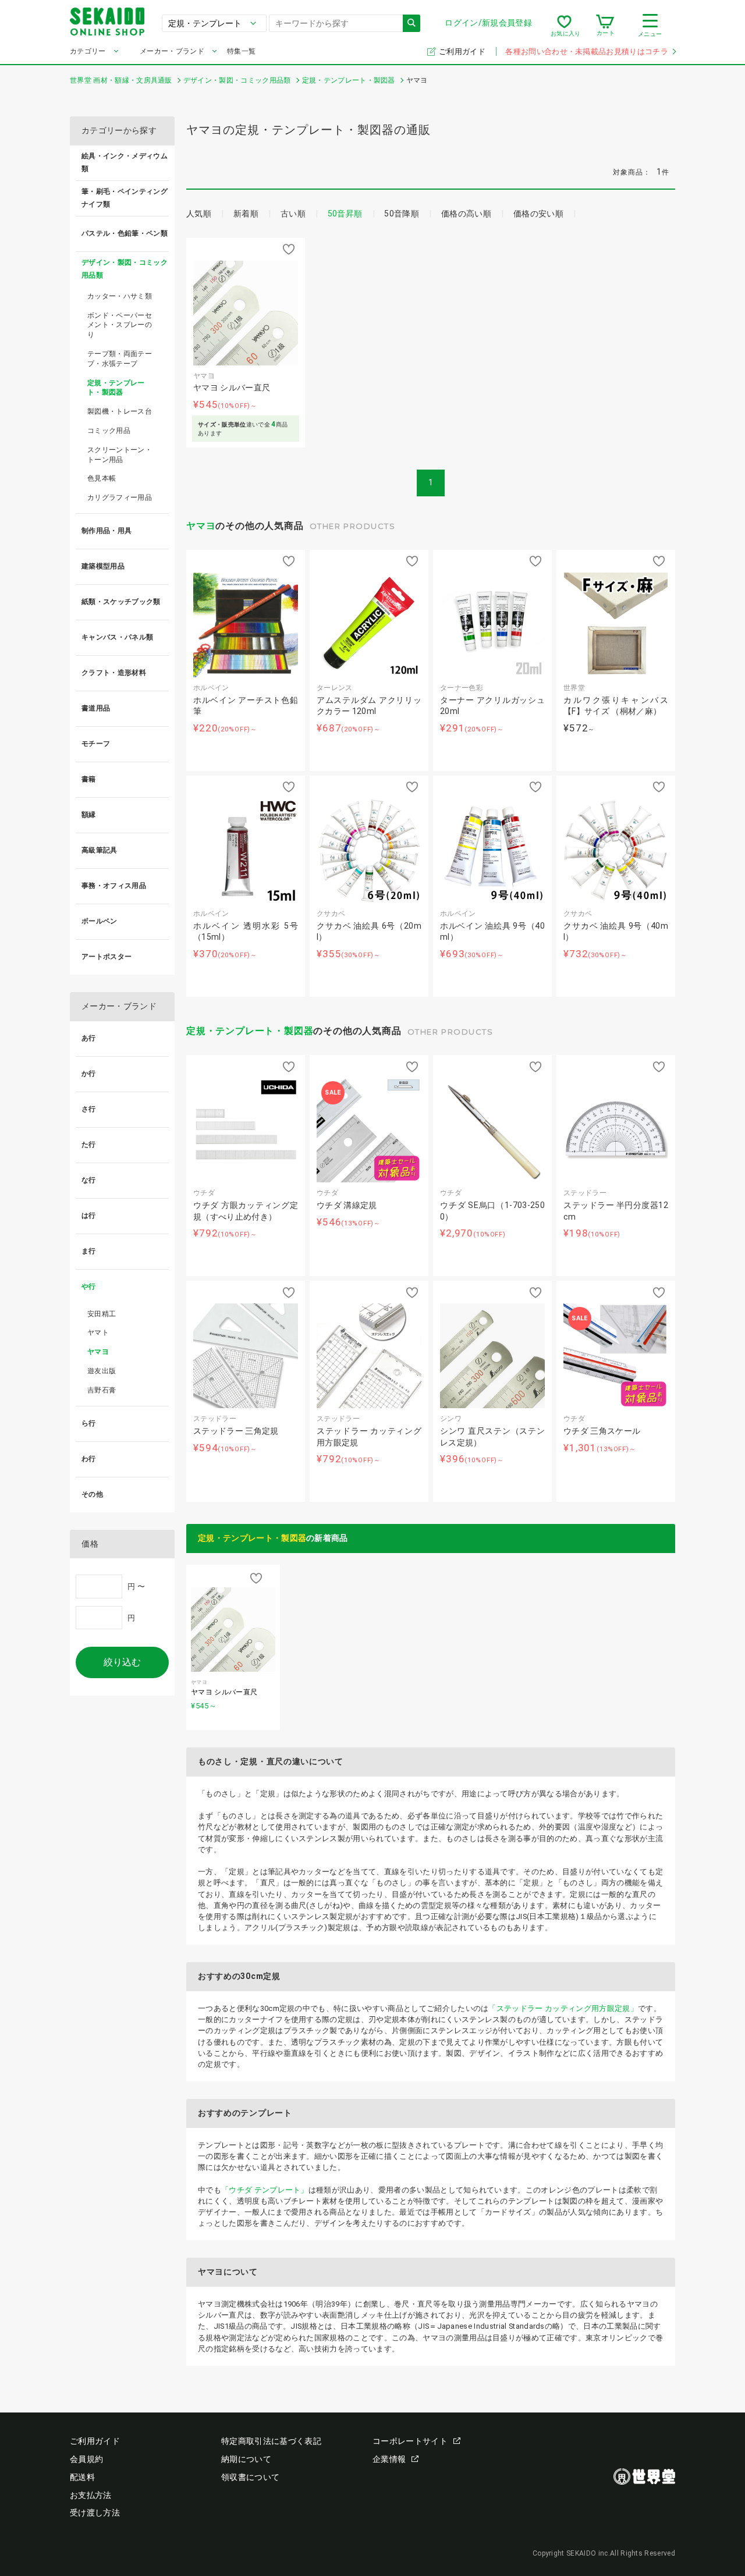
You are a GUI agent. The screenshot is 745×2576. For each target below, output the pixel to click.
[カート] (605, 26)
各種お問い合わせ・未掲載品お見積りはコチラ (587, 51)
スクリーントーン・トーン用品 (120, 455)
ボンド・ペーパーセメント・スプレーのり (120, 325)
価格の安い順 (538, 214)
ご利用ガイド (463, 51)
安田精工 (102, 1314)
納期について (246, 2459)
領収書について (250, 2477)
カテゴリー (88, 51)
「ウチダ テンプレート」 (265, 2190)
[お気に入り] (564, 26)
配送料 (82, 2477)
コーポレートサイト (410, 2441)
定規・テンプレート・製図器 (250, 1031)
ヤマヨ (201, 526)
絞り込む (122, 1662)
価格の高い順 (466, 214)
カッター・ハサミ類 (120, 296)
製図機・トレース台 (120, 411)
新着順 (246, 214)
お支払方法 (91, 2495)
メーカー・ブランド (172, 51)
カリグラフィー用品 (120, 498)
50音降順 (402, 214)
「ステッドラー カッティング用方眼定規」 (563, 2008)
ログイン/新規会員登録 (488, 23)
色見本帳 (102, 478)
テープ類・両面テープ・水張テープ (120, 359)
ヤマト (98, 1333)
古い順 (293, 214)
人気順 (199, 214)
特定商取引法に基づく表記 (271, 2441)
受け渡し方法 (95, 2513)
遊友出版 (102, 1371)
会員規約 (86, 2459)
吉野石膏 (102, 1390)
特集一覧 (241, 51)
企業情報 (389, 2459)
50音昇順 (345, 214)
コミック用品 (109, 431)
